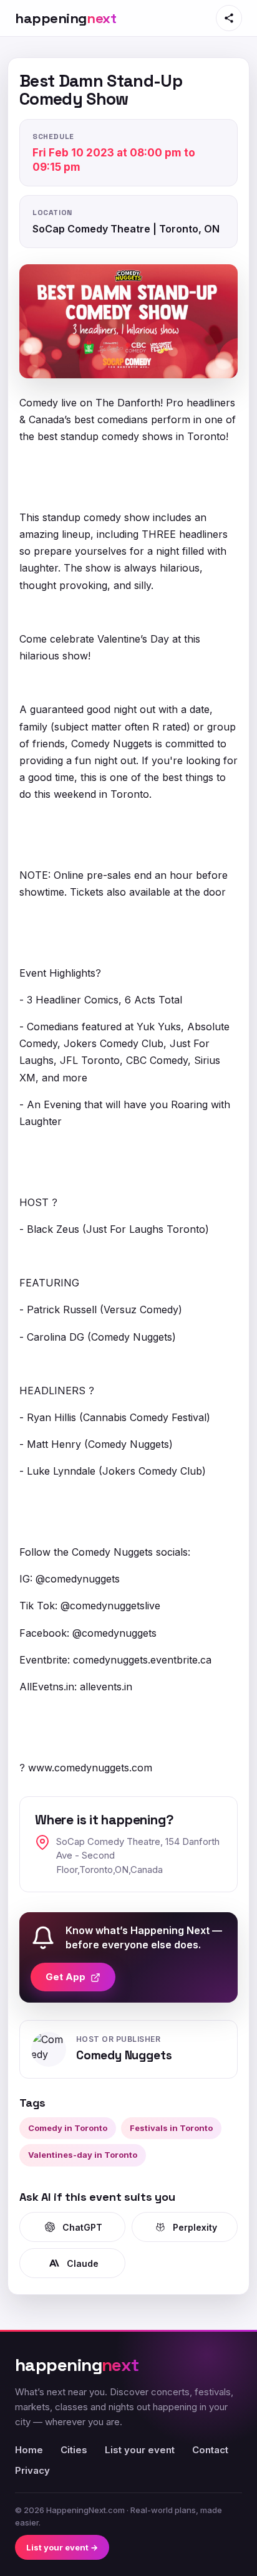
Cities (74, 2450)
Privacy (32, 2470)
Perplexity (195, 2227)
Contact (210, 2450)
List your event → (62, 2547)
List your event (140, 2450)
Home (29, 2450)
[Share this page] (229, 18)
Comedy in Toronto (68, 2128)
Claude (83, 2263)
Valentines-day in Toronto (83, 2155)
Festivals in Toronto (171, 2128)
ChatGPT (82, 2227)
